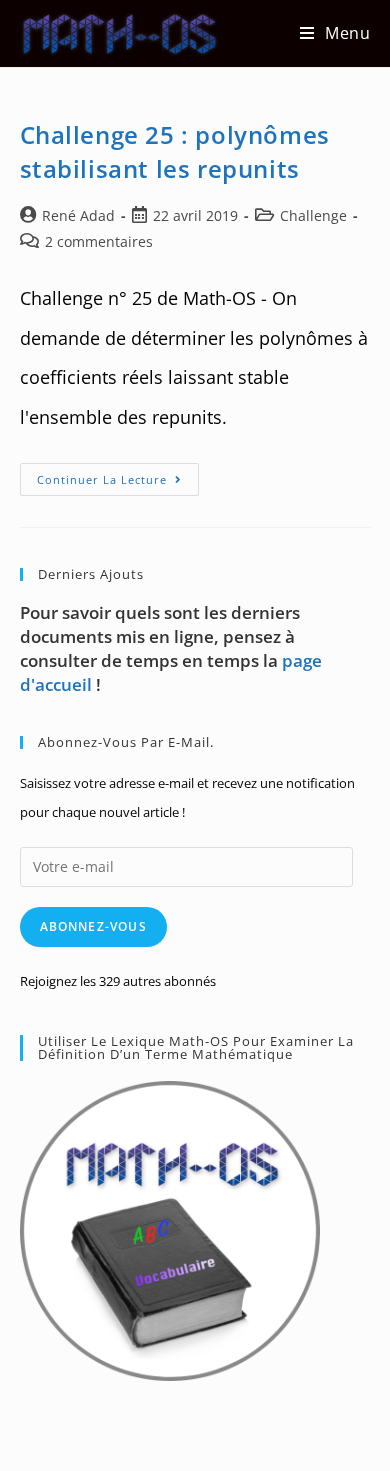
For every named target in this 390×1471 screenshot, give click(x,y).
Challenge (313, 215)
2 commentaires (99, 241)
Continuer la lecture (118, 483)
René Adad (78, 215)
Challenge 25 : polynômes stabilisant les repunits (175, 151)
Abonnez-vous (93, 926)
